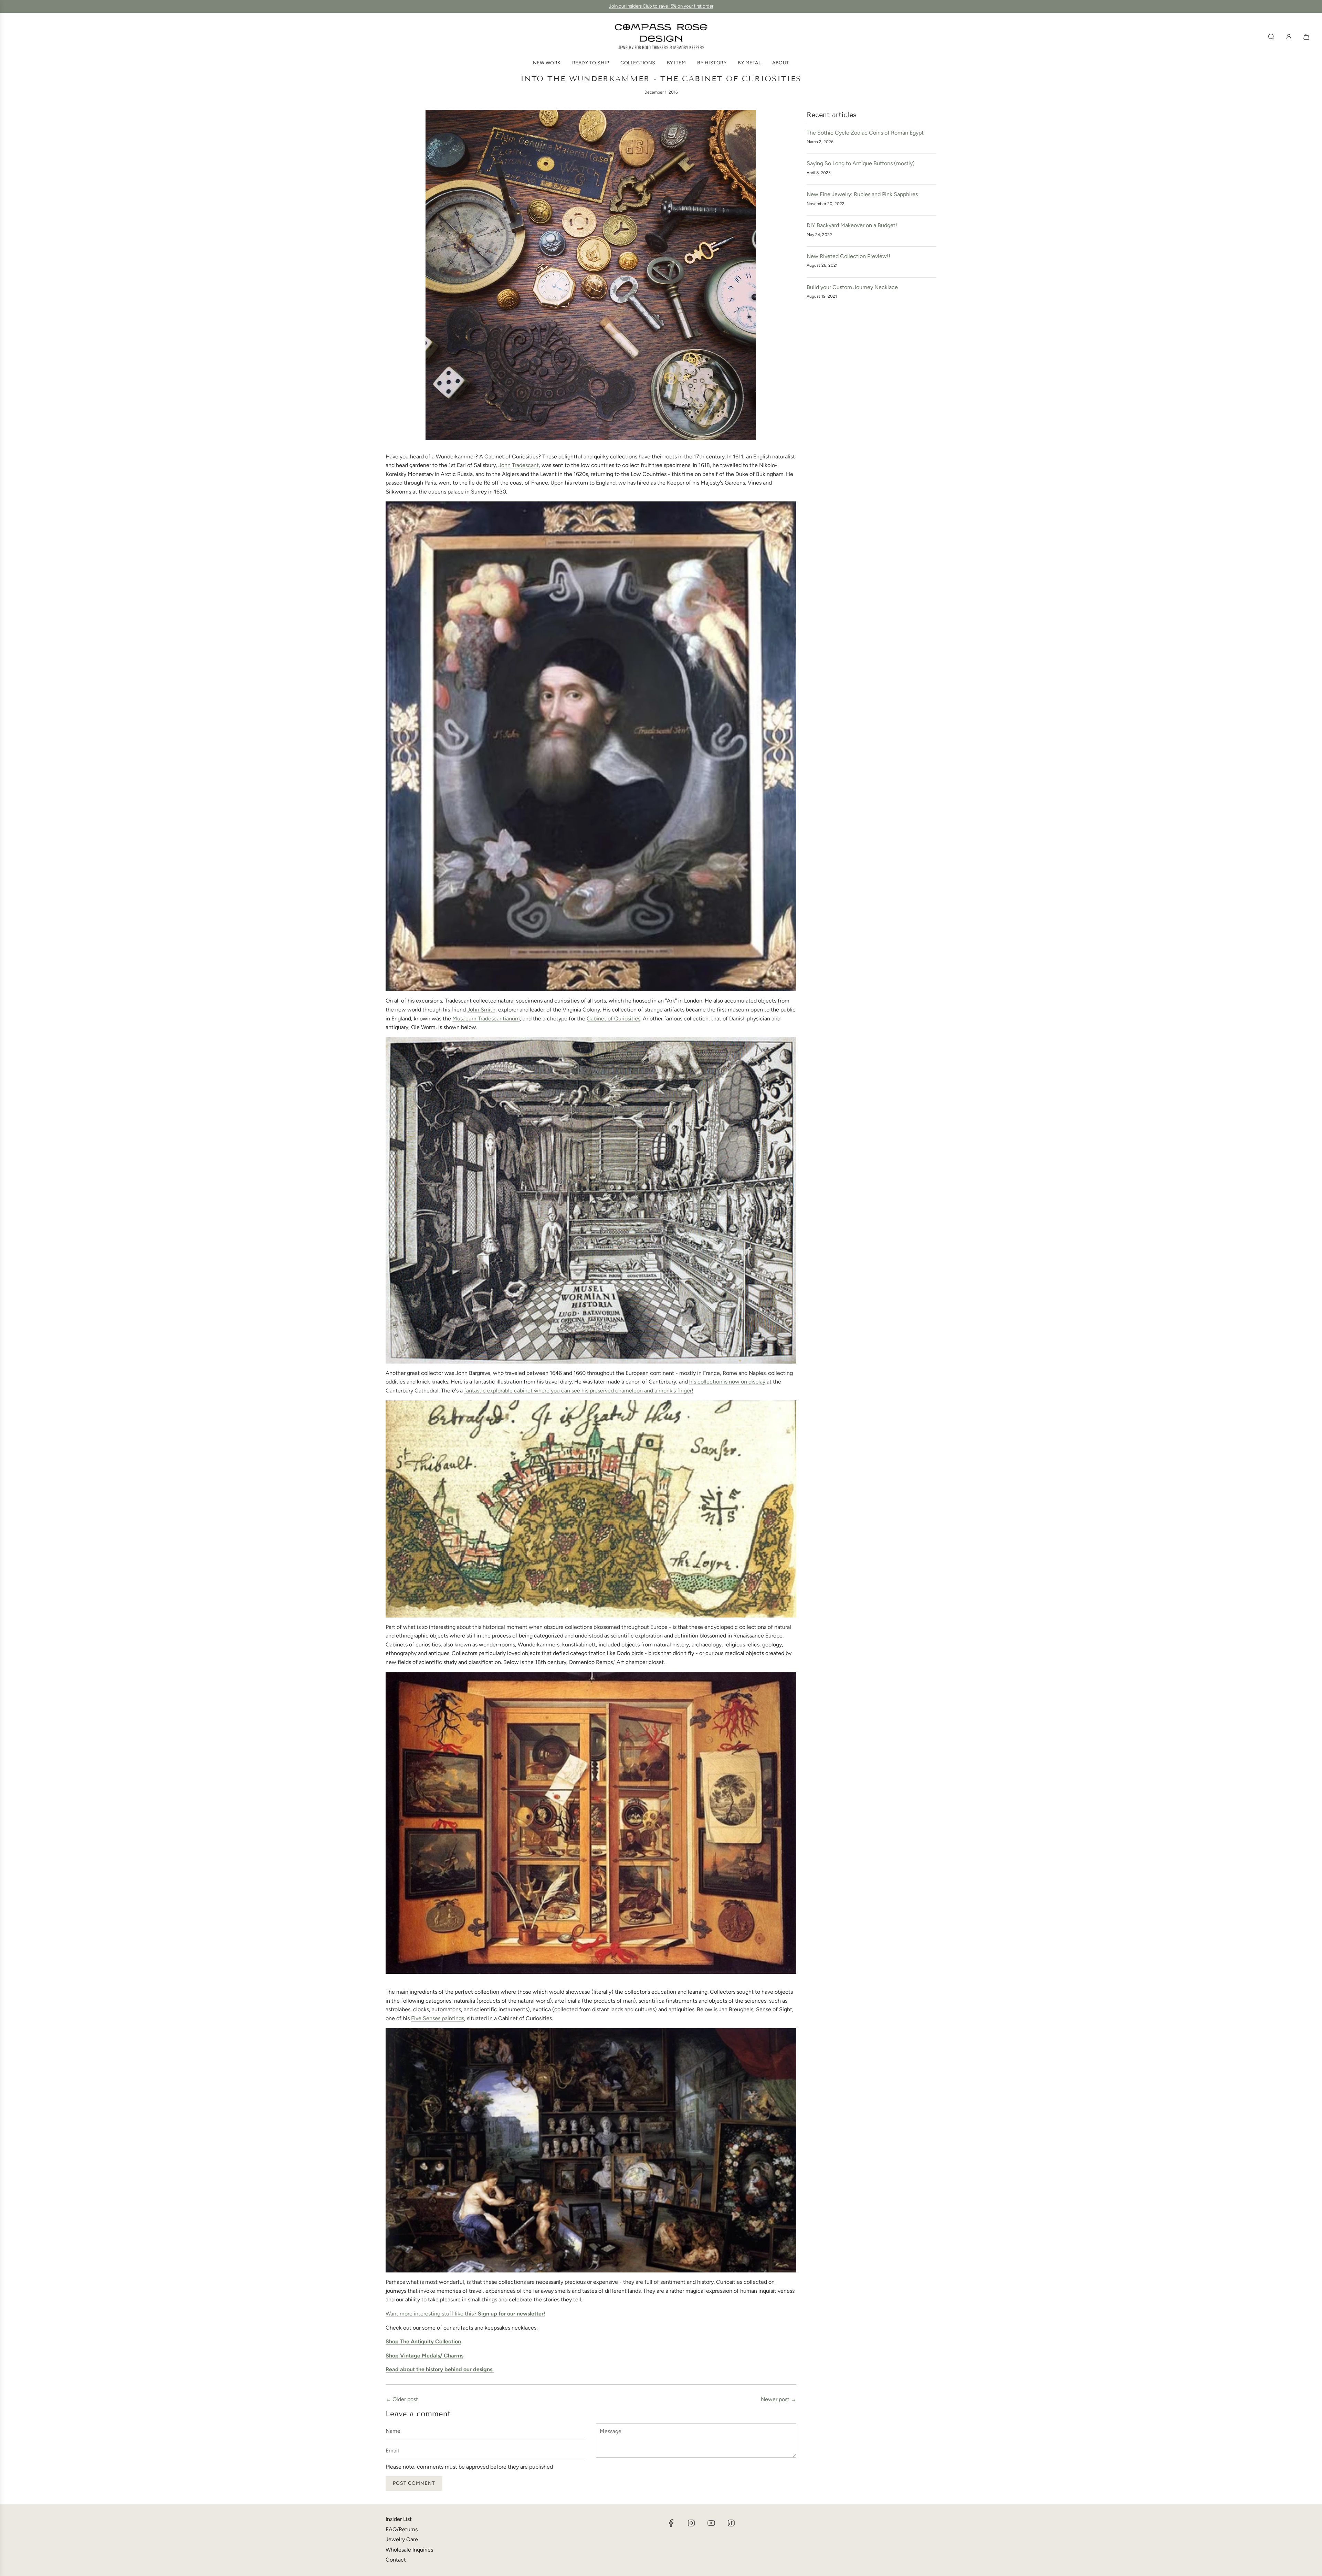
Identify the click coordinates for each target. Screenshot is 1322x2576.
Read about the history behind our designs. (440, 2369)
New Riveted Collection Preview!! (848, 256)
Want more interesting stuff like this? (465, 2314)
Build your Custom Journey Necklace (852, 287)
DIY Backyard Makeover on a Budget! (852, 225)
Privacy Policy (1267, 2524)
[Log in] (1289, 37)
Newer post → (779, 2399)
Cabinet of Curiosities (613, 1019)
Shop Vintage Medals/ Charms (424, 2356)
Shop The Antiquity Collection (423, 2341)
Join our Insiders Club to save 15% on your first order (661, 6)
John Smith (481, 1010)
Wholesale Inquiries (409, 2550)
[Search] (1271, 37)
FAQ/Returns (402, 2529)
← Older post (402, 2399)
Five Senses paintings (438, 2018)
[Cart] (1307, 37)
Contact (396, 2560)
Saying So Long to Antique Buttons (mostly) (861, 163)
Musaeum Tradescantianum (486, 1019)
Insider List (399, 2519)
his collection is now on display (727, 1382)
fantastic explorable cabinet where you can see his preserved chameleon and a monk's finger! (579, 1391)
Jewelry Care (402, 2539)
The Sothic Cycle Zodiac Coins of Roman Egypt (865, 133)
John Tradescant (519, 465)
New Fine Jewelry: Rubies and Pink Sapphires (862, 194)
